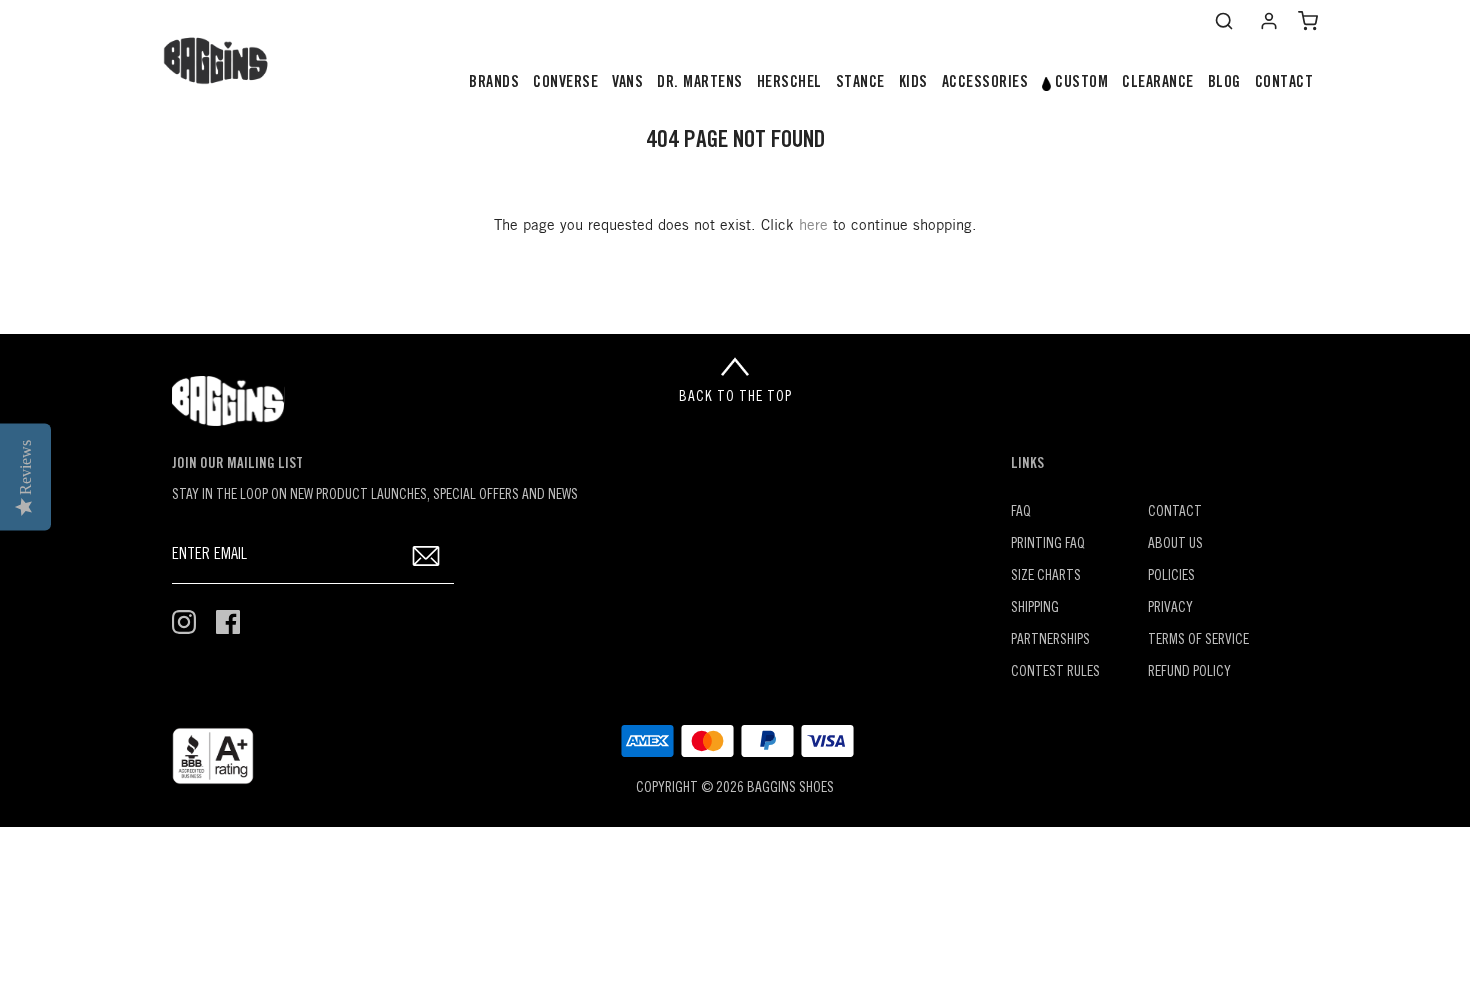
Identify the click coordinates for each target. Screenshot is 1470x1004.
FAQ (1021, 512)
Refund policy (1189, 672)
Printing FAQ (1048, 544)
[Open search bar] (1224, 21)
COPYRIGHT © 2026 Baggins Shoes (735, 788)
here (813, 226)
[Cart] (1308, 21)
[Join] (426, 555)
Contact (1175, 512)
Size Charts (1046, 576)
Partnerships (1050, 640)
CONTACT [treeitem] (1284, 83)
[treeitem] (494, 83)
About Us (1175, 544)
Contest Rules (1055, 672)
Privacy (1170, 608)
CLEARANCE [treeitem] (1158, 83)
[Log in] (1269, 21)
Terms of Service (1198, 640)
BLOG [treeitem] (1224, 83)
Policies (1171, 576)
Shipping (1035, 608)
